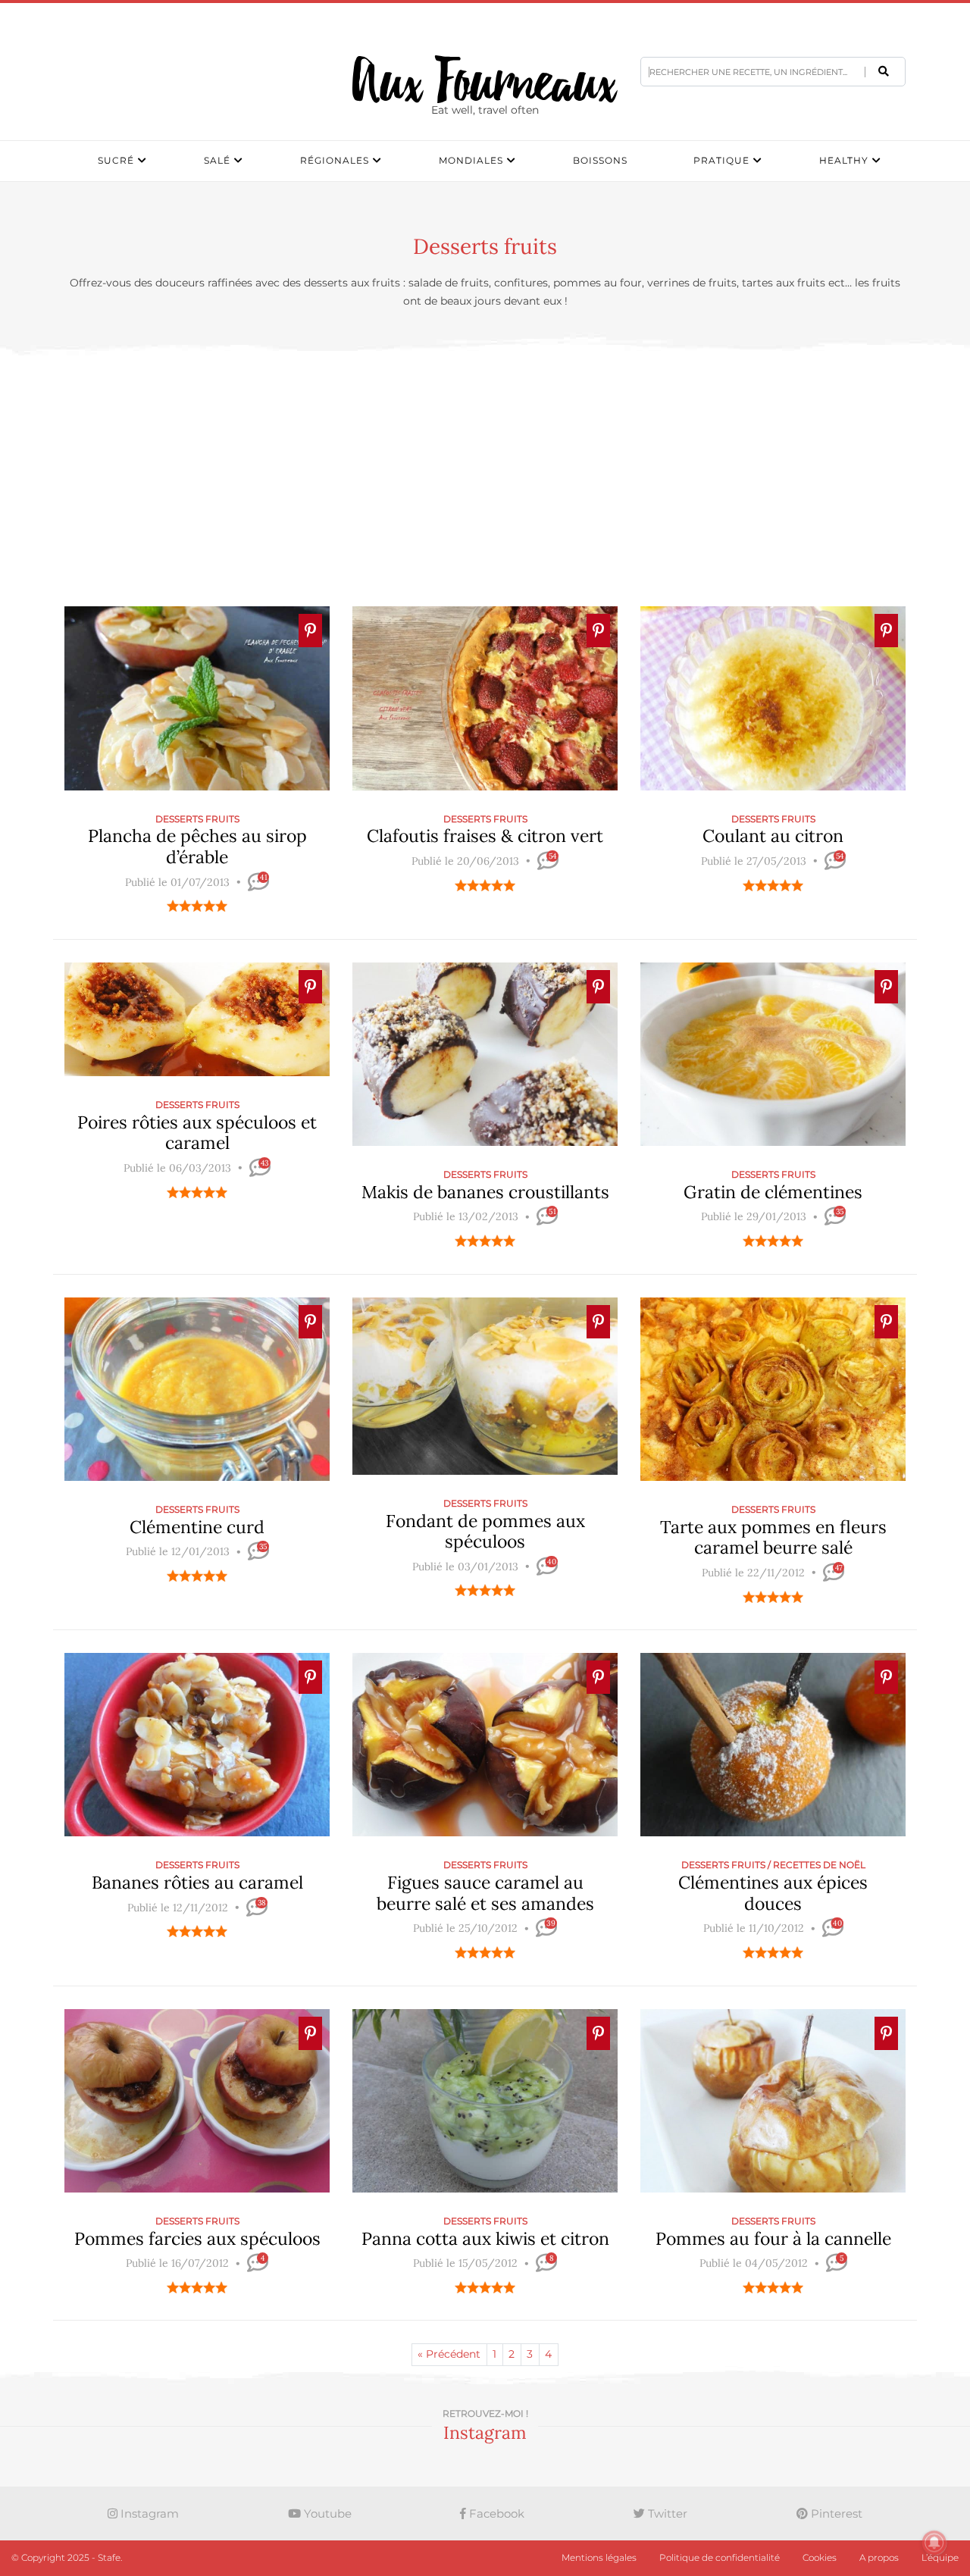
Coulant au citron (773, 836)
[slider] (197, 906)
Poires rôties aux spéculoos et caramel (197, 1133)
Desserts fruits (197, 819)
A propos (879, 2557)
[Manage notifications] (934, 2543)
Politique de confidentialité (720, 2557)
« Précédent (449, 2354)
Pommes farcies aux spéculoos (197, 2238)
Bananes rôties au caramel (197, 1882)
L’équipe (940, 2557)
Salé (217, 160)
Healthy (844, 160)
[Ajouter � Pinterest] (310, 631)
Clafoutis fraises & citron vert (485, 836)
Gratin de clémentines (773, 1192)
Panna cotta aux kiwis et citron (485, 2238)
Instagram (148, 2513)
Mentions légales (599, 2557)
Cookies (820, 2557)
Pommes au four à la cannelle (773, 2238)
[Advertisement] (485, 480)
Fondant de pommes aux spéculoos (485, 1531)
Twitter (666, 2513)
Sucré (116, 160)
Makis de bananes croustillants (485, 1192)
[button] (884, 71)
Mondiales (471, 160)
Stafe (109, 2557)
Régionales (335, 160)
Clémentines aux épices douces (773, 1893)
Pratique (721, 160)
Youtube (326, 2513)
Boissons (600, 160)
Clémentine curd (197, 1527)
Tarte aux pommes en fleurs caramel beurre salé (773, 1537)
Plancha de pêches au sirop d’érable (197, 846)
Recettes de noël (819, 1865)
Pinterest (835, 2513)
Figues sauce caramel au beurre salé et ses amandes (485, 1893)
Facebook (495, 2513)
